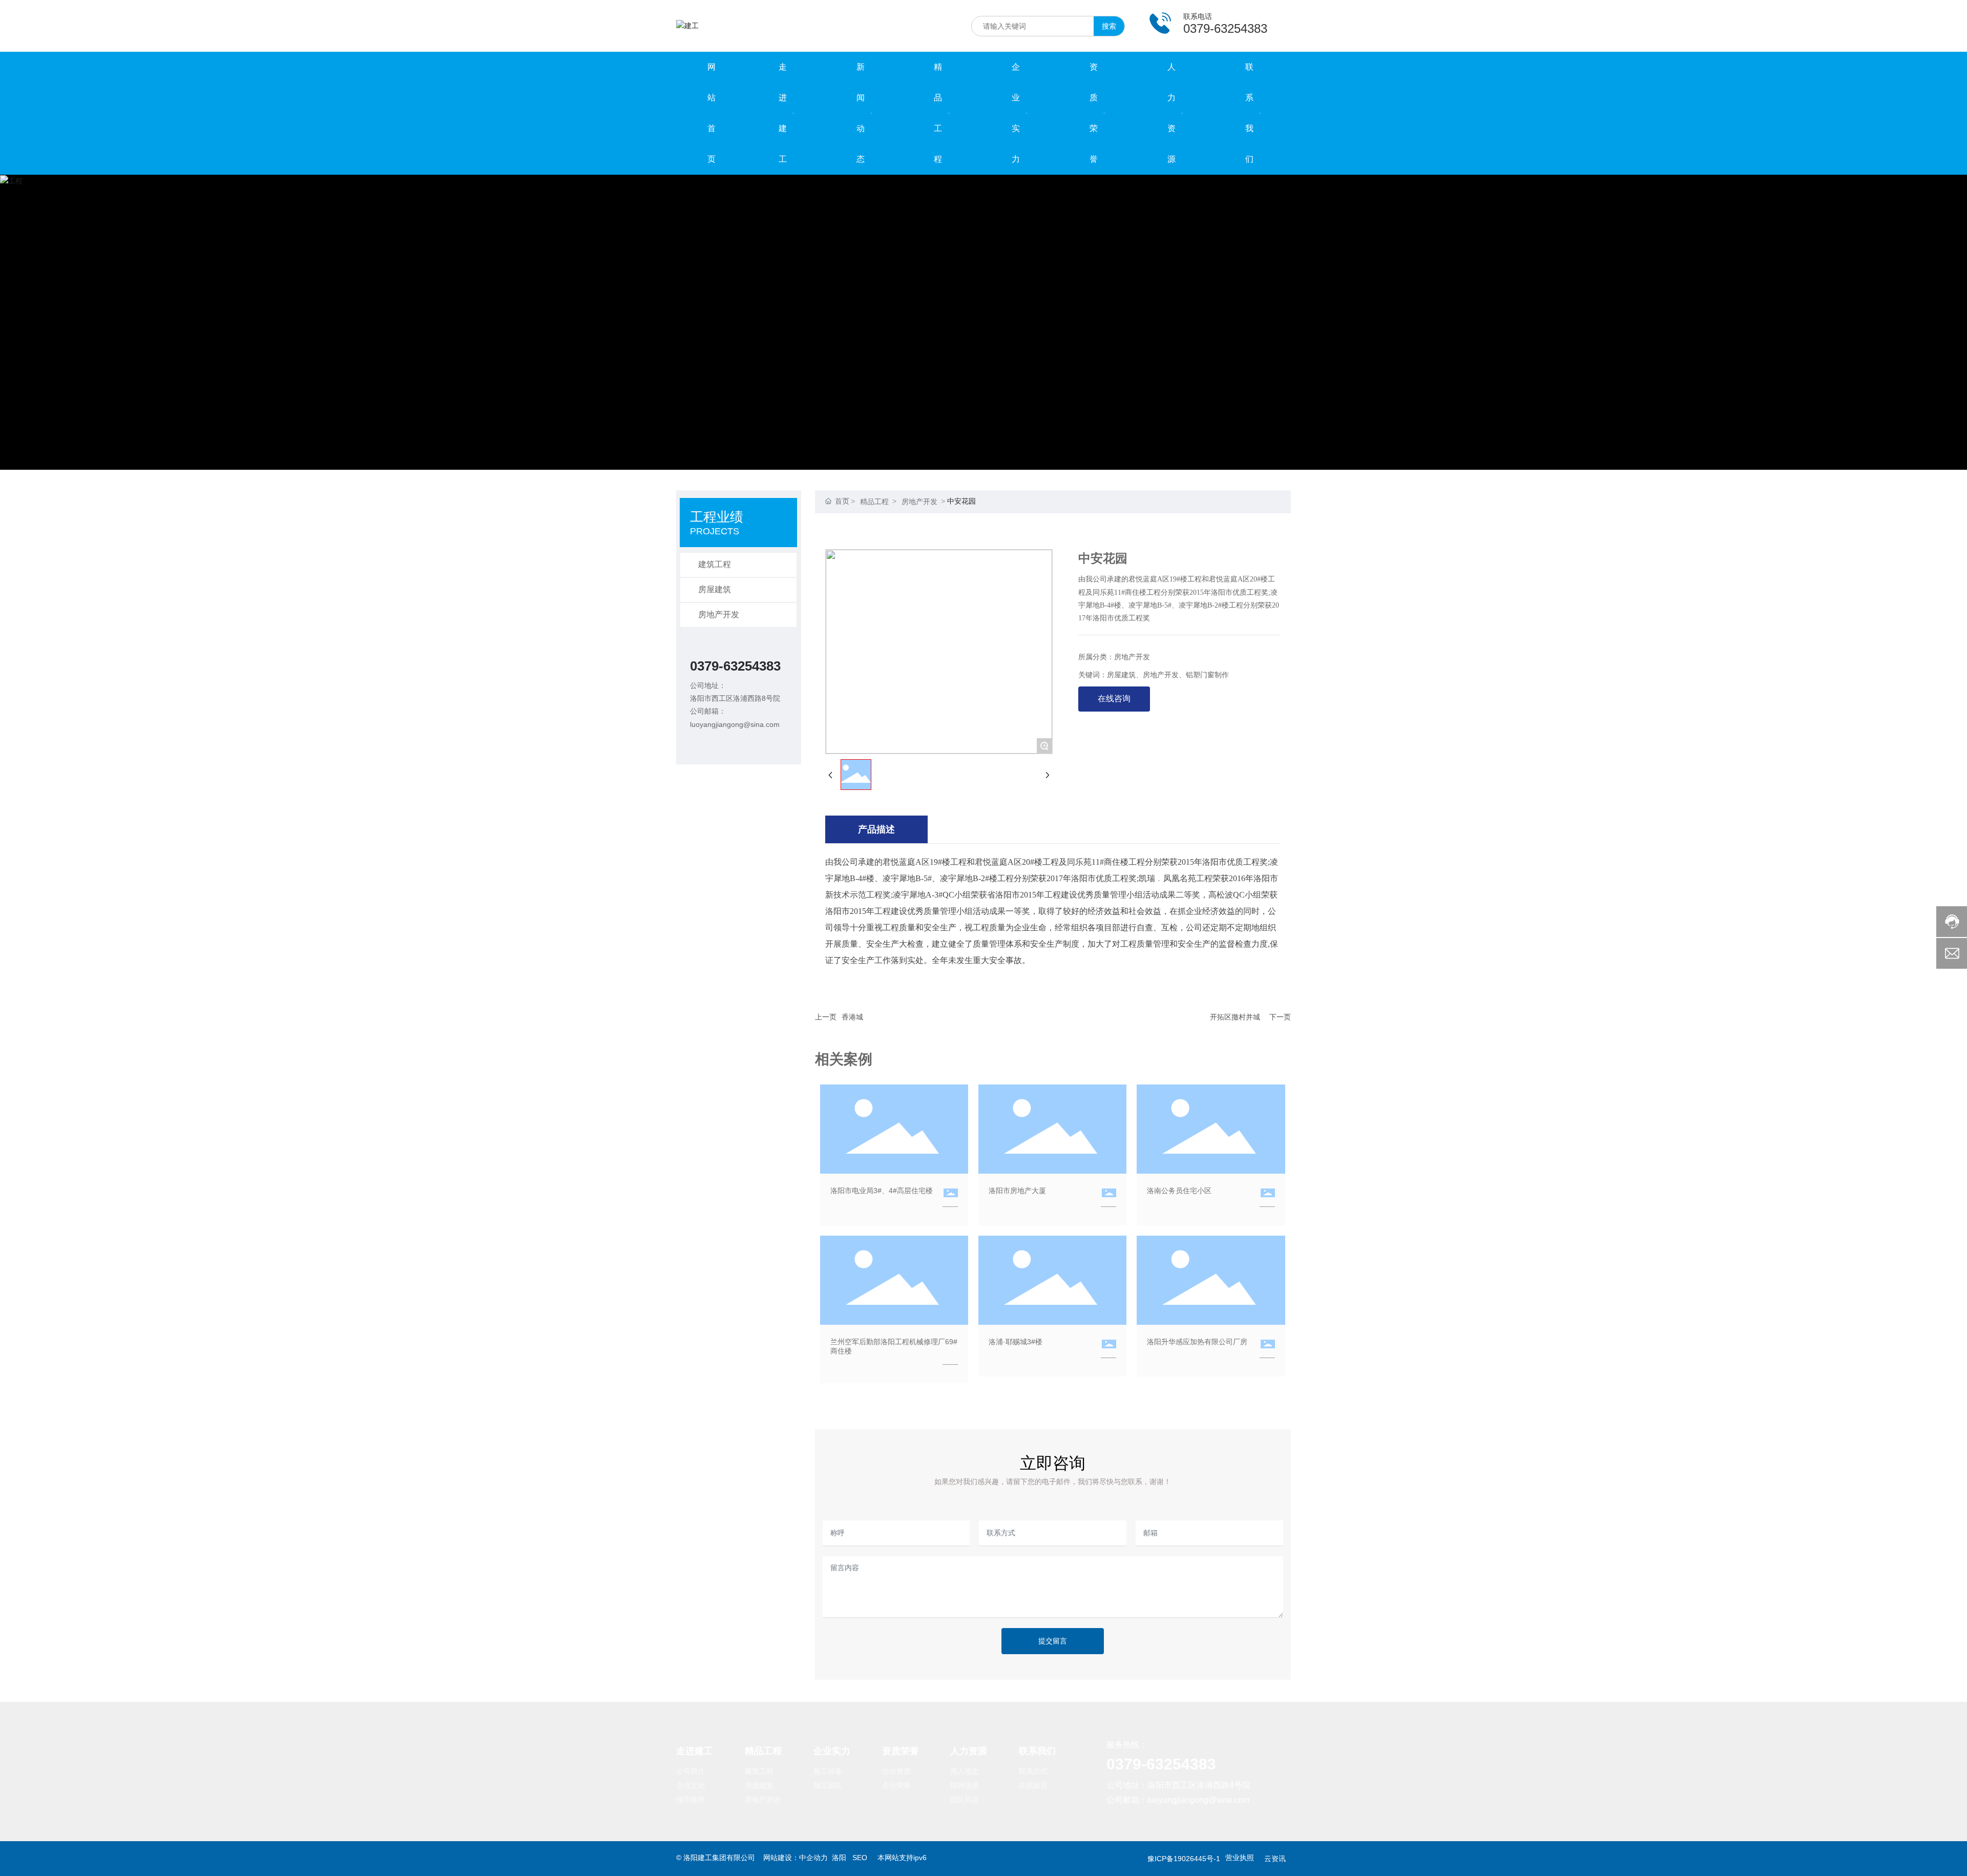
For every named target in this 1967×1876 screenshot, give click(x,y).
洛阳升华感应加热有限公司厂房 (1197, 1342)
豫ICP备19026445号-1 (1184, 1859)
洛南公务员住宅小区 (1179, 1191)
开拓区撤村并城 (1235, 1017)
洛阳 (839, 1858)
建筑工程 (715, 564)
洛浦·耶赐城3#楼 (1016, 1342)
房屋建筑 (715, 589)
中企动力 (813, 1858)
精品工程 (874, 502)
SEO (859, 1858)
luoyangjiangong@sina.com (735, 724)
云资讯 (1275, 1859)
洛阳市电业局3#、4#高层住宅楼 (882, 1191)
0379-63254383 (735, 666)
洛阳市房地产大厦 (1017, 1191)
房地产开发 (719, 614)
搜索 (1109, 26)
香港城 (852, 1017)
